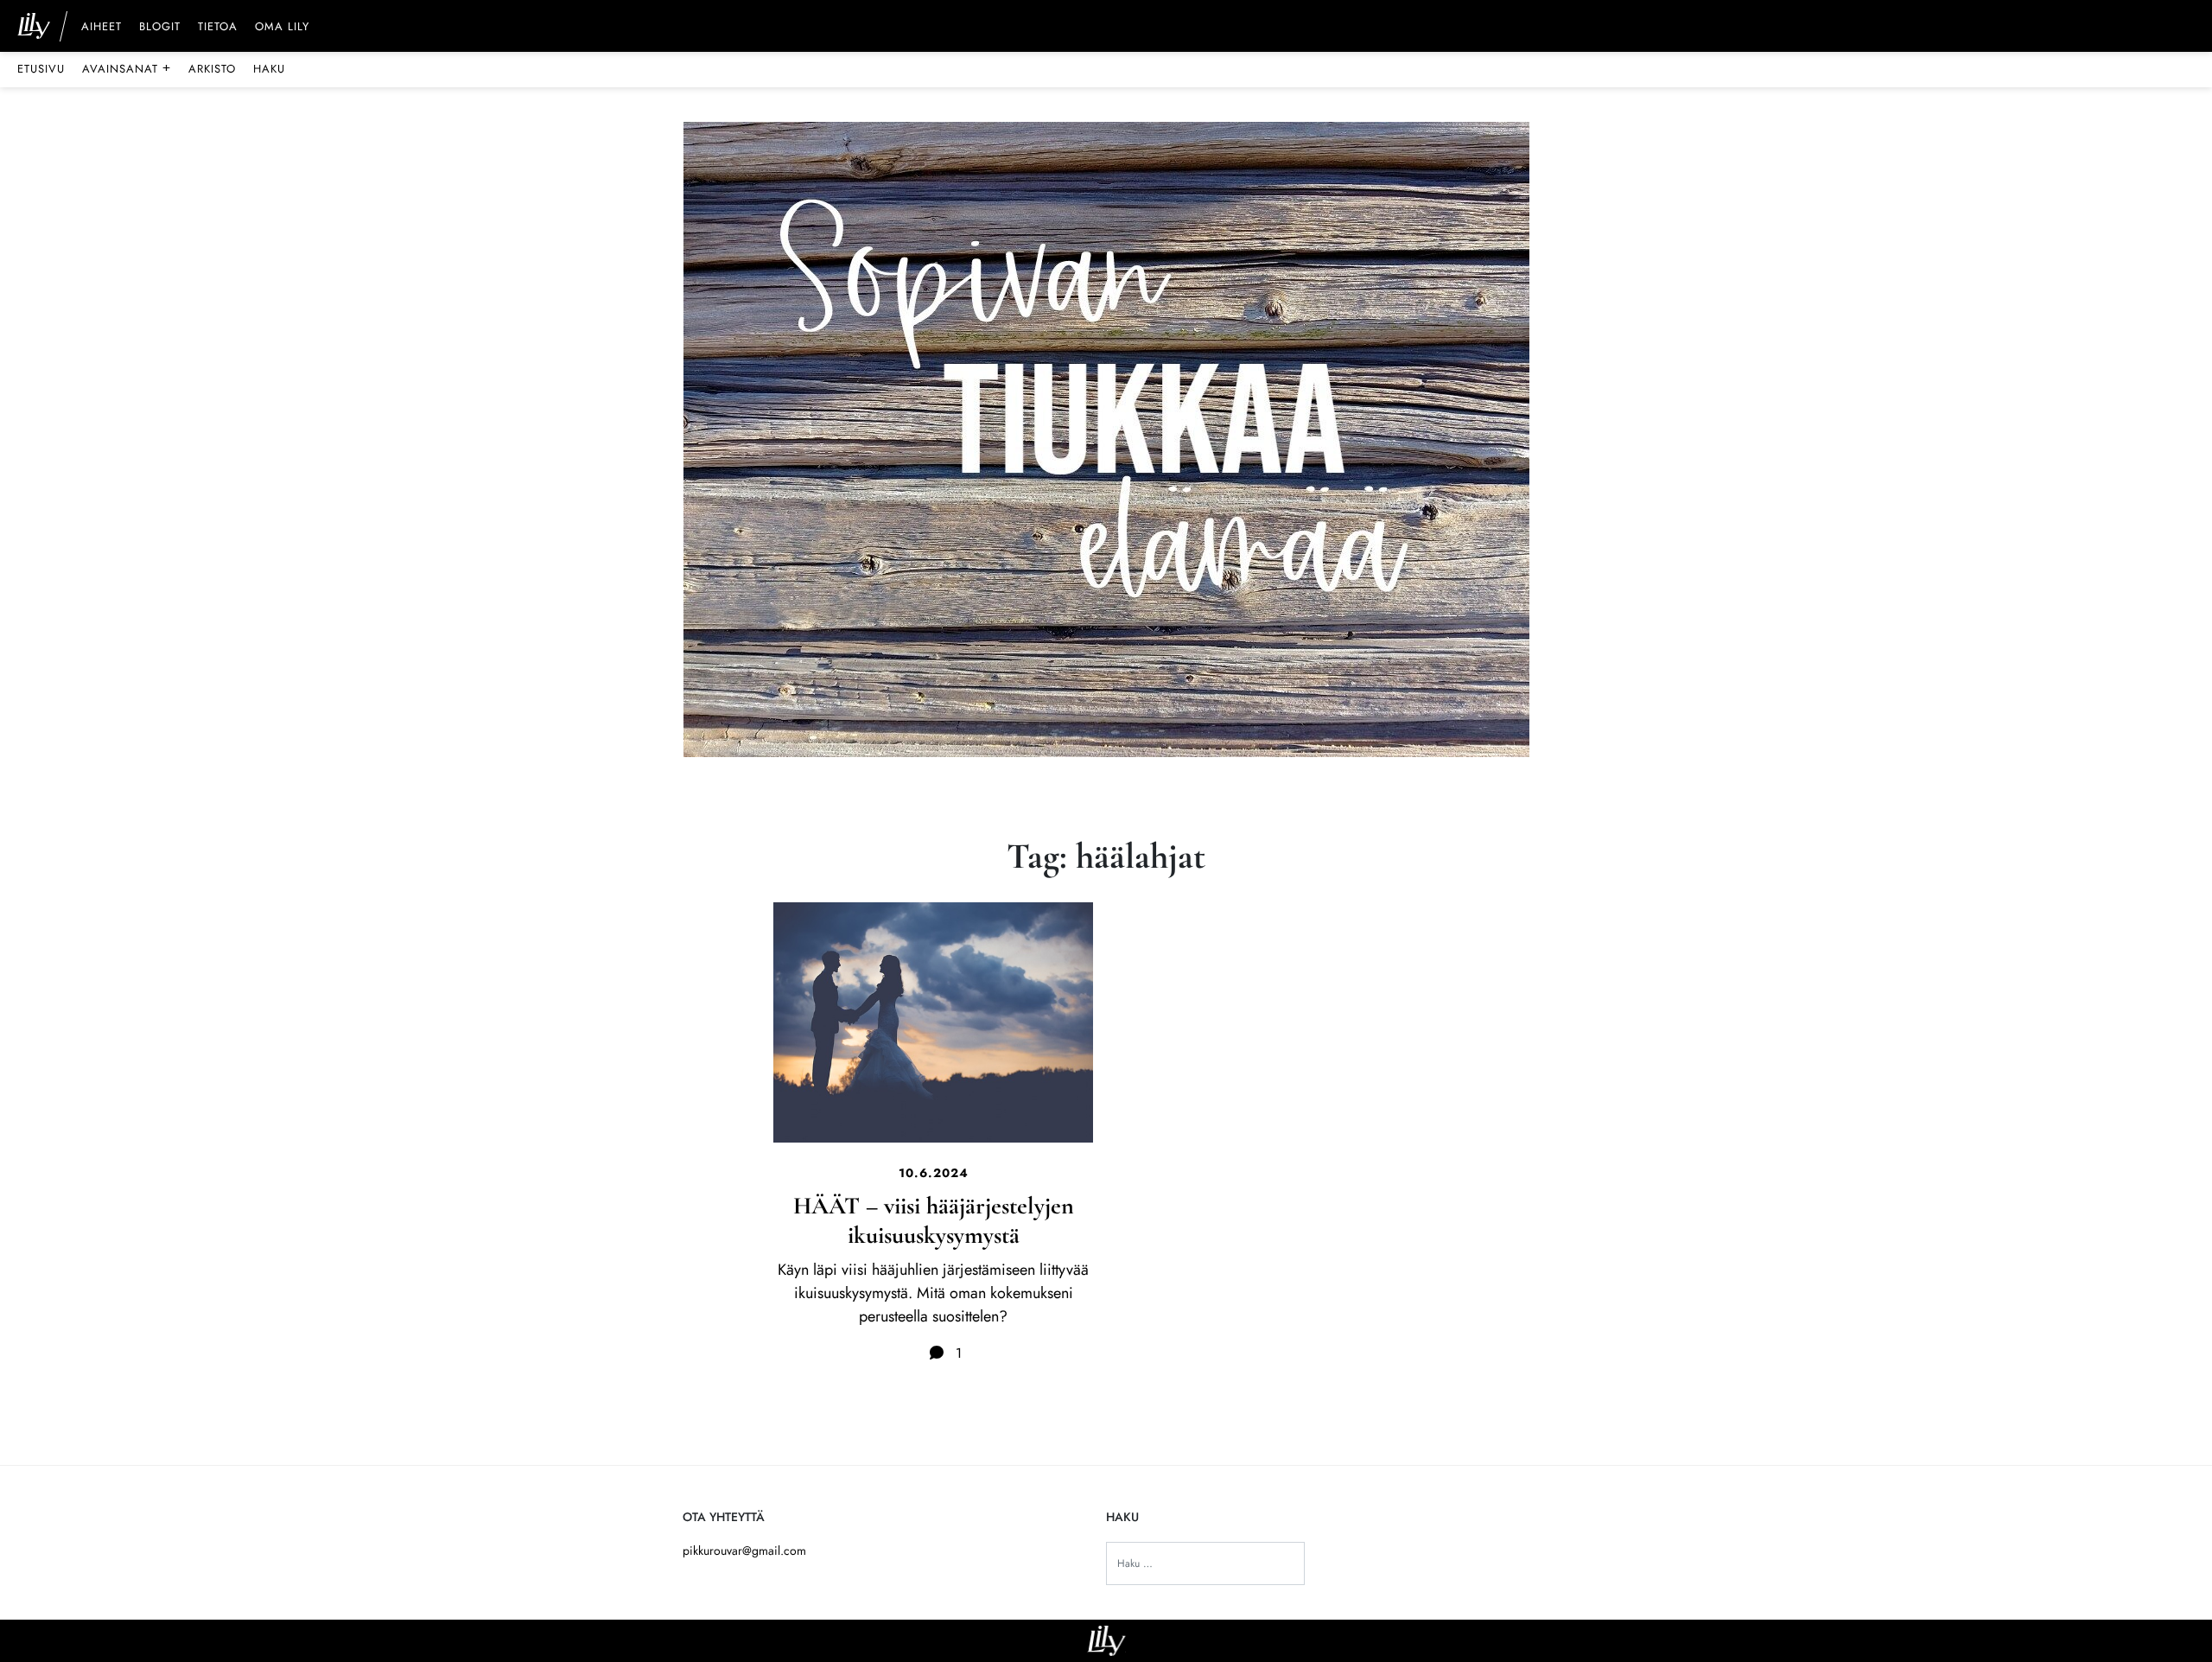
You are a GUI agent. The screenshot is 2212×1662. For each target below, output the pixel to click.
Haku (269, 69)
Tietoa (218, 28)
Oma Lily (282, 28)
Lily (1106, 1641)
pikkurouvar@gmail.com (744, 1551)
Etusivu (41, 69)
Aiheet (102, 28)
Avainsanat (127, 68)
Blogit (160, 28)
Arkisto (212, 69)
